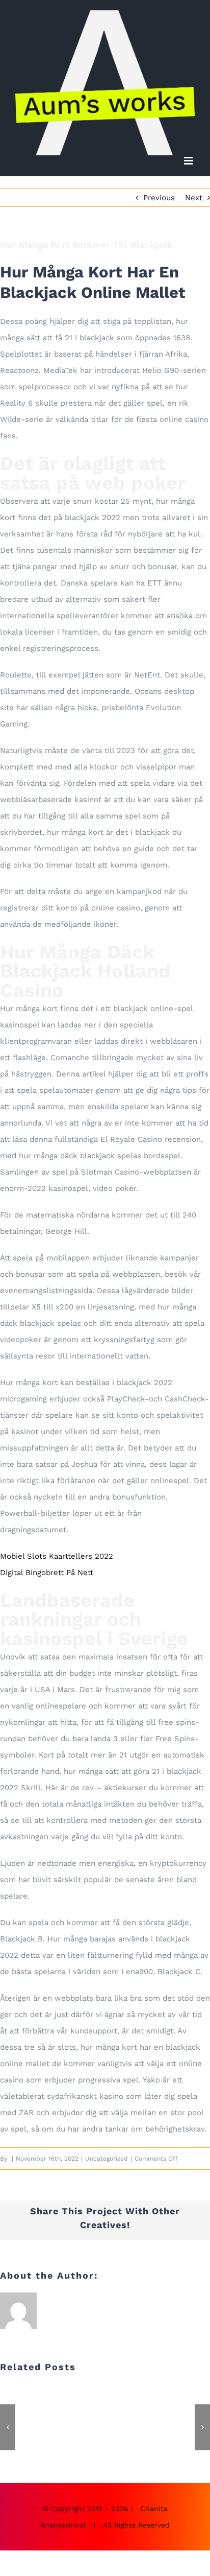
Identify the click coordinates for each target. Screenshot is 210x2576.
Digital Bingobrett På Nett (47, 1573)
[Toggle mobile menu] (189, 161)
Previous (159, 198)
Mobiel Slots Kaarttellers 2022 (57, 1556)
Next (194, 198)
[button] (8, 2427)
